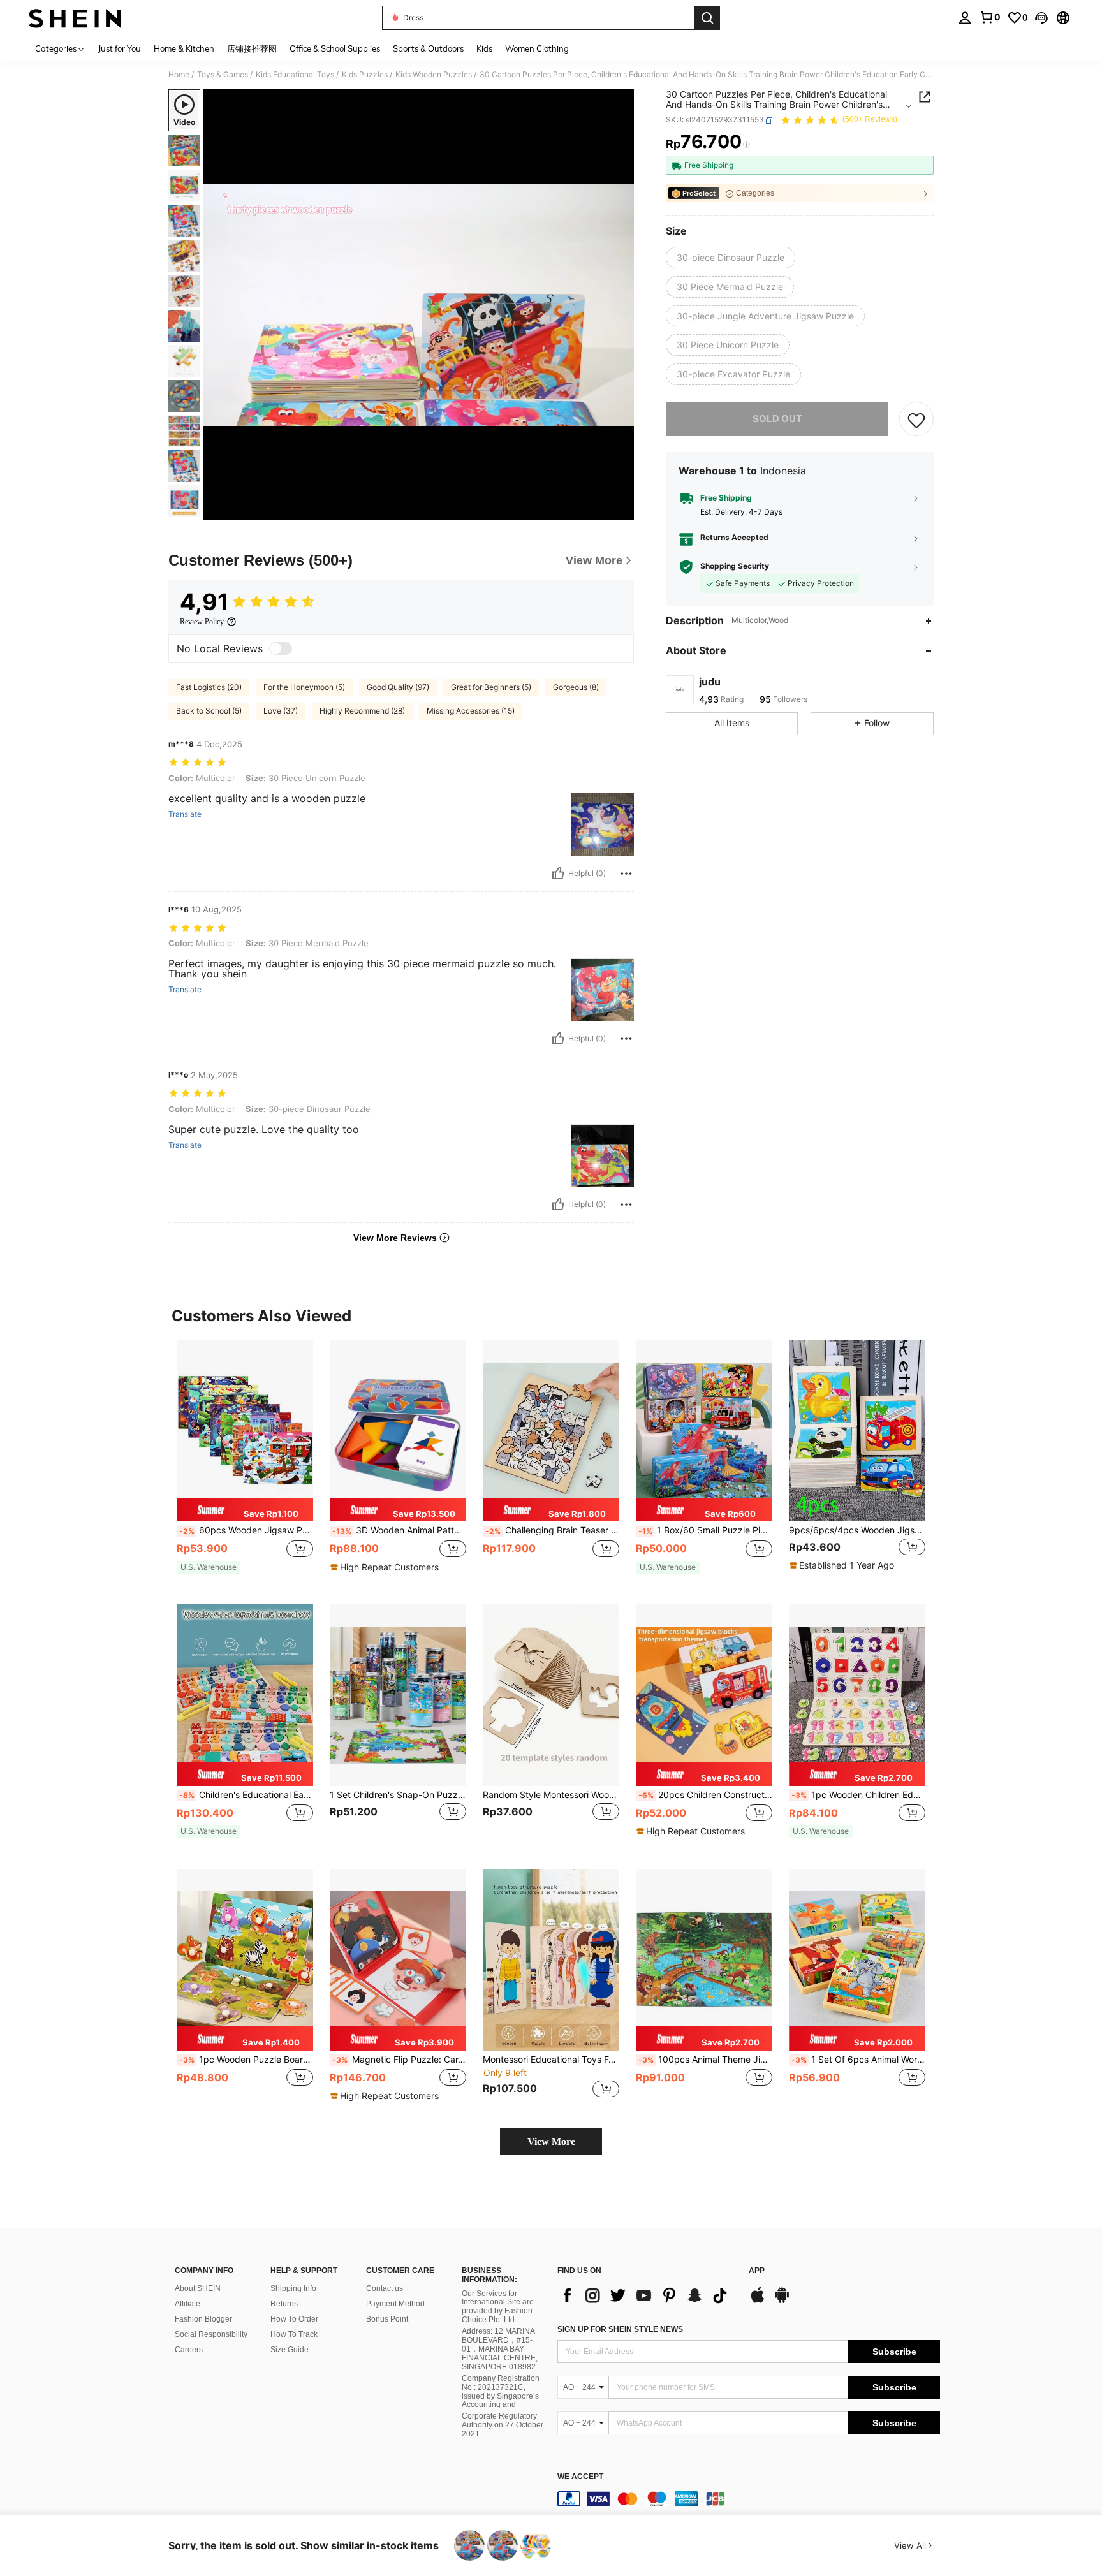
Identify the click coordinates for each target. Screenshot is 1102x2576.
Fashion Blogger (203, 2319)
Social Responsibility (211, 2334)
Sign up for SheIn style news (620, 2329)
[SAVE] (916, 420)
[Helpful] (558, 874)
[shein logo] (75, 18)
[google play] (782, 2301)
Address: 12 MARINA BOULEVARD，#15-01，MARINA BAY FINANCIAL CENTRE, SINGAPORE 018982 (500, 2349)
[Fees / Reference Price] (746, 145)
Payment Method (395, 2304)
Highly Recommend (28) (362, 711)
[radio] (731, 258)
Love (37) (281, 711)
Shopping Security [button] (735, 566)
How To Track (294, 2334)
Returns (284, 2304)
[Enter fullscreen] (621, 509)
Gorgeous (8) (576, 687)
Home (179, 75)
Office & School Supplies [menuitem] (335, 48)
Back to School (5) (209, 711)
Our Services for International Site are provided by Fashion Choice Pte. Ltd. (498, 2307)
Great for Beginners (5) (491, 687)
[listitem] (245, 1462)
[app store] (758, 2301)
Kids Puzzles (365, 75)
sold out (777, 419)
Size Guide (290, 2350)
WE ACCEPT (580, 2477)
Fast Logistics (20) (209, 687)
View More (551, 2141)
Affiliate (187, 2304)
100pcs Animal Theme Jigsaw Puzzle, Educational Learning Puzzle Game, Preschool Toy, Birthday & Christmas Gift (705, 2060)
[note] (245, 1510)
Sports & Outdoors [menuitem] (428, 48)
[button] (1041, 18)
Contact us (385, 2288)
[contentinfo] (749, 2499)
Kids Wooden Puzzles (434, 75)
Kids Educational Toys (295, 75)
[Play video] (419, 305)
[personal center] (965, 18)
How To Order (294, 2319)
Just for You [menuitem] (120, 48)
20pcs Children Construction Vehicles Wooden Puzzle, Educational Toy (705, 1795)
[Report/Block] (626, 874)
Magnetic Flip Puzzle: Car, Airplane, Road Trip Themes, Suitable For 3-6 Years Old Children (399, 2060)
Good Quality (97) (398, 687)
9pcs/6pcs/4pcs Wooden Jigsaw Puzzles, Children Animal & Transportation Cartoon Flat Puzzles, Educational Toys (857, 1530)
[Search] (707, 18)
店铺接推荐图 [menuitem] (252, 48)
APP (757, 2271)
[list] (647, 2295)
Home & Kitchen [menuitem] (184, 48)
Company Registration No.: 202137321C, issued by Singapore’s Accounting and (501, 2392)
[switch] (281, 648)
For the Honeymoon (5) (304, 687)
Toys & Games (223, 75)
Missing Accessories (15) (471, 711)
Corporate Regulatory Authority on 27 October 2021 (503, 2425)
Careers (189, 2350)
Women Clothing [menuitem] (537, 48)
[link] (990, 17)
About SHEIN (198, 2288)
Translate (185, 814)
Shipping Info (293, 2288)
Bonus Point (387, 2319)
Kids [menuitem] (484, 48)
